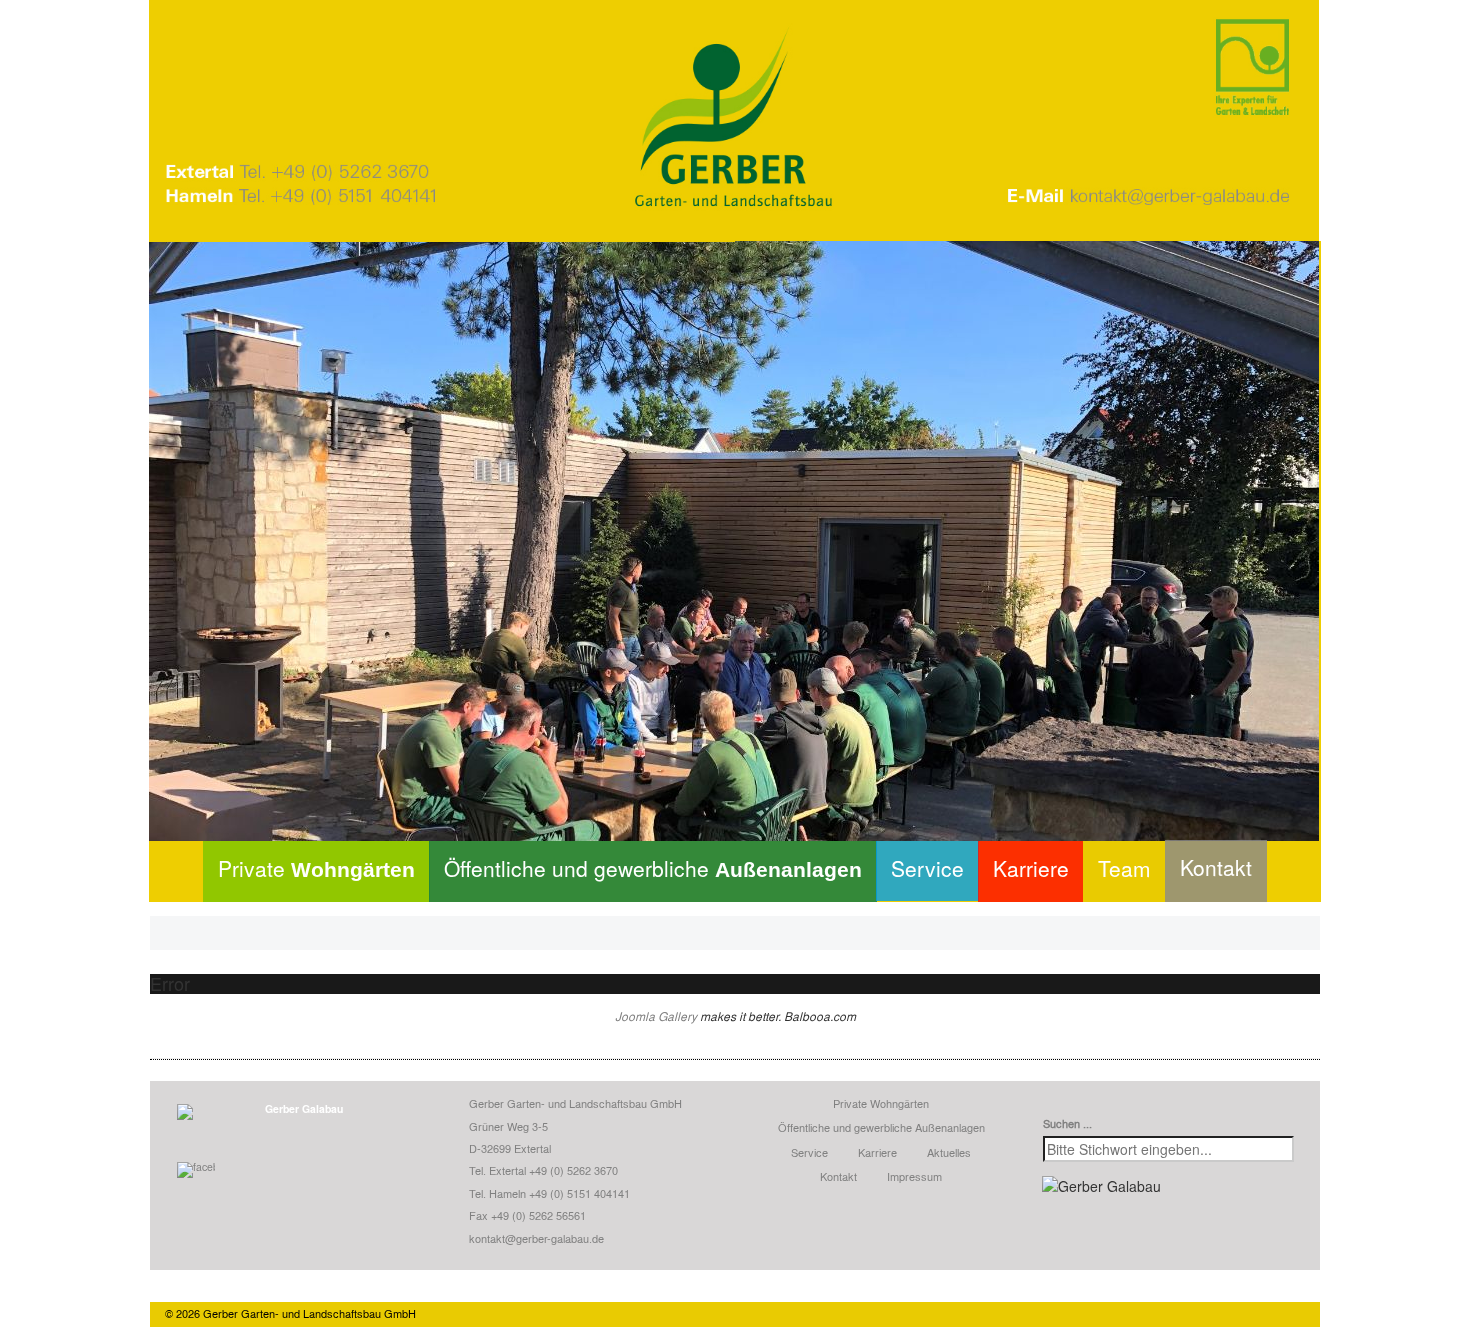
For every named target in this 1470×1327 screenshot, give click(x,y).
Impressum (914, 1176)
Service (927, 868)
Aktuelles (949, 1152)
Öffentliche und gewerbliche (653, 868)
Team (1124, 868)
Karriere (1031, 868)
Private (316, 868)
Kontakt (1216, 867)
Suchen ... (1067, 1123)
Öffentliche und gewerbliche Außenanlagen (881, 1127)
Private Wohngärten (881, 1103)
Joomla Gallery (656, 1016)
